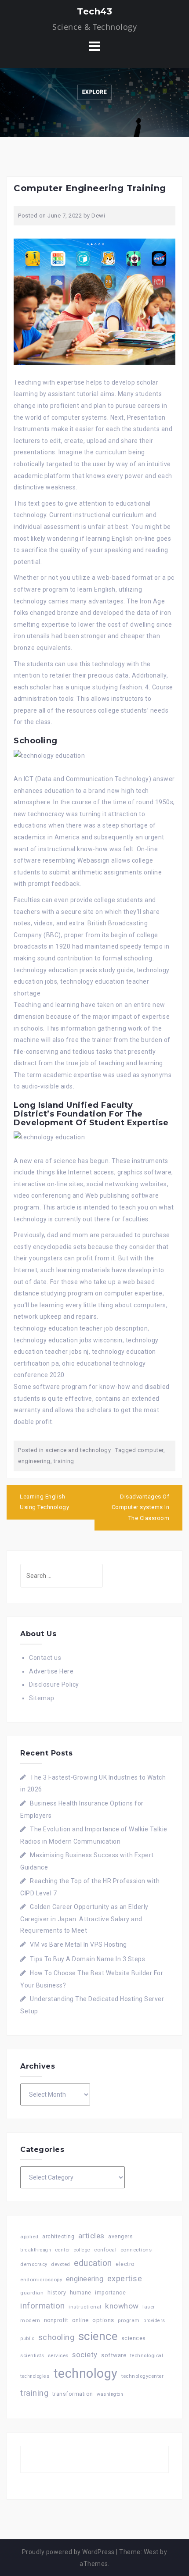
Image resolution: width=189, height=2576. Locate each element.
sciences (134, 2338)
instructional (85, 2307)
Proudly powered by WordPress (68, 2552)
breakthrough (36, 2250)
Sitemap (42, 1698)
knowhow (122, 2306)
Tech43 (94, 11)
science (98, 2336)
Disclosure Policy (54, 1684)
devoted (61, 2264)
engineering (34, 1461)
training (64, 1461)
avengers (120, 2236)
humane (81, 2293)
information (43, 2306)
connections (136, 2250)
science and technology (78, 1450)
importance (110, 2292)
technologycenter (142, 2376)
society (85, 2355)
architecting (58, 2236)
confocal (105, 2250)
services (58, 2355)
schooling (56, 2337)
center (63, 2250)
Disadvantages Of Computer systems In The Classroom (141, 1507)
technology (85, 2373)
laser (149, 2307)
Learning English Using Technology (44, 1502)
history (57, 2292)
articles (91, 2236)
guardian (32, 2293)
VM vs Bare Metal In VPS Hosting (78, 1944)
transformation (73, 2394)
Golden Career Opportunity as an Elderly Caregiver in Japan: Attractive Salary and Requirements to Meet (84, 1919)
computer (151, 1450)
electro (125, 2264)
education (93, 2263)
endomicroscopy (41, 2280)
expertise (125, 2278)
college (82, 2250)
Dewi (98, 216)
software (114, 2355)
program (129, 2320)
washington (110, 2394)
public (27, 2339)
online (80, 2320)
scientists (32, 2356)
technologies (35, 2376)
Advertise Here (51, 1671)
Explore (95, 92)
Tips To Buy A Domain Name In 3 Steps (87, 1959)
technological (147, 2356)
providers (154, 2321)
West (151, 2552)
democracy (34, 2264)
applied (29, 2237)
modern (30, 2320)
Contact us (45, 1658)
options (103, 2320)
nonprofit (56, 2320)
